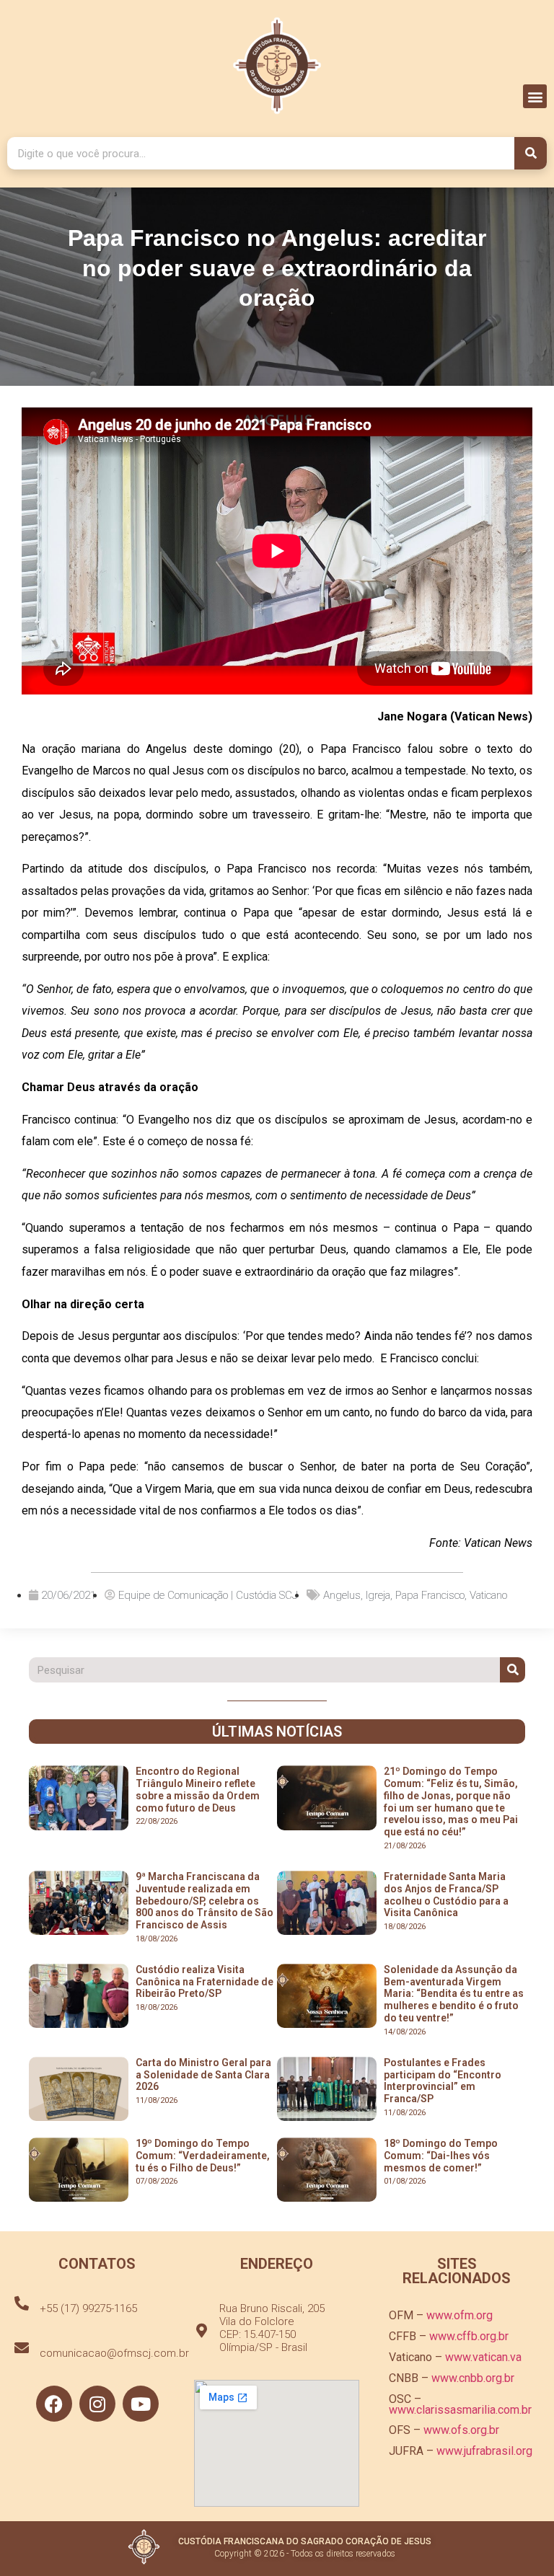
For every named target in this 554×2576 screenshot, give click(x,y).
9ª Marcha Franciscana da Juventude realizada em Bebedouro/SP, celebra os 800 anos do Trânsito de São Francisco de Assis (205, 1901)
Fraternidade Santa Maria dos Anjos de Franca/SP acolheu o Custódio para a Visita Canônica (446, 1894)
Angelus (342, 1595)
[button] (535, 96)
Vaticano (488, 1595)
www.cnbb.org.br (473, 2378)
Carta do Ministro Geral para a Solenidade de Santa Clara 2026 (203, 2075)
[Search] (531, 153)
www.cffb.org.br (469, 2336)
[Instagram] (97, 2404)
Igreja (378, 1595)
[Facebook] (54, 2404)
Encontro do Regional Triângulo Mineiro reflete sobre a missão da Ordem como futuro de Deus (198, 1789)
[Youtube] (141, 2404)
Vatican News (498, 1543)
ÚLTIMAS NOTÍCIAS (277, 1732)
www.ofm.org (460, 2315)
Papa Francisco (430, 1595)
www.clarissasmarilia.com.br (460, 2410)
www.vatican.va (483, 2357)
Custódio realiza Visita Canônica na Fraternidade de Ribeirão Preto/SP (205, 1982)
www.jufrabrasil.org (484, 2451)
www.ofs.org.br (461, 2430)
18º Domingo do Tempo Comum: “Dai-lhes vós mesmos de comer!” (441, 2156)
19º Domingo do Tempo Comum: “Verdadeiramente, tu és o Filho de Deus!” (203, 2156)
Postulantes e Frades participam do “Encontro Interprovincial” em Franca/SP (443, 2081)
